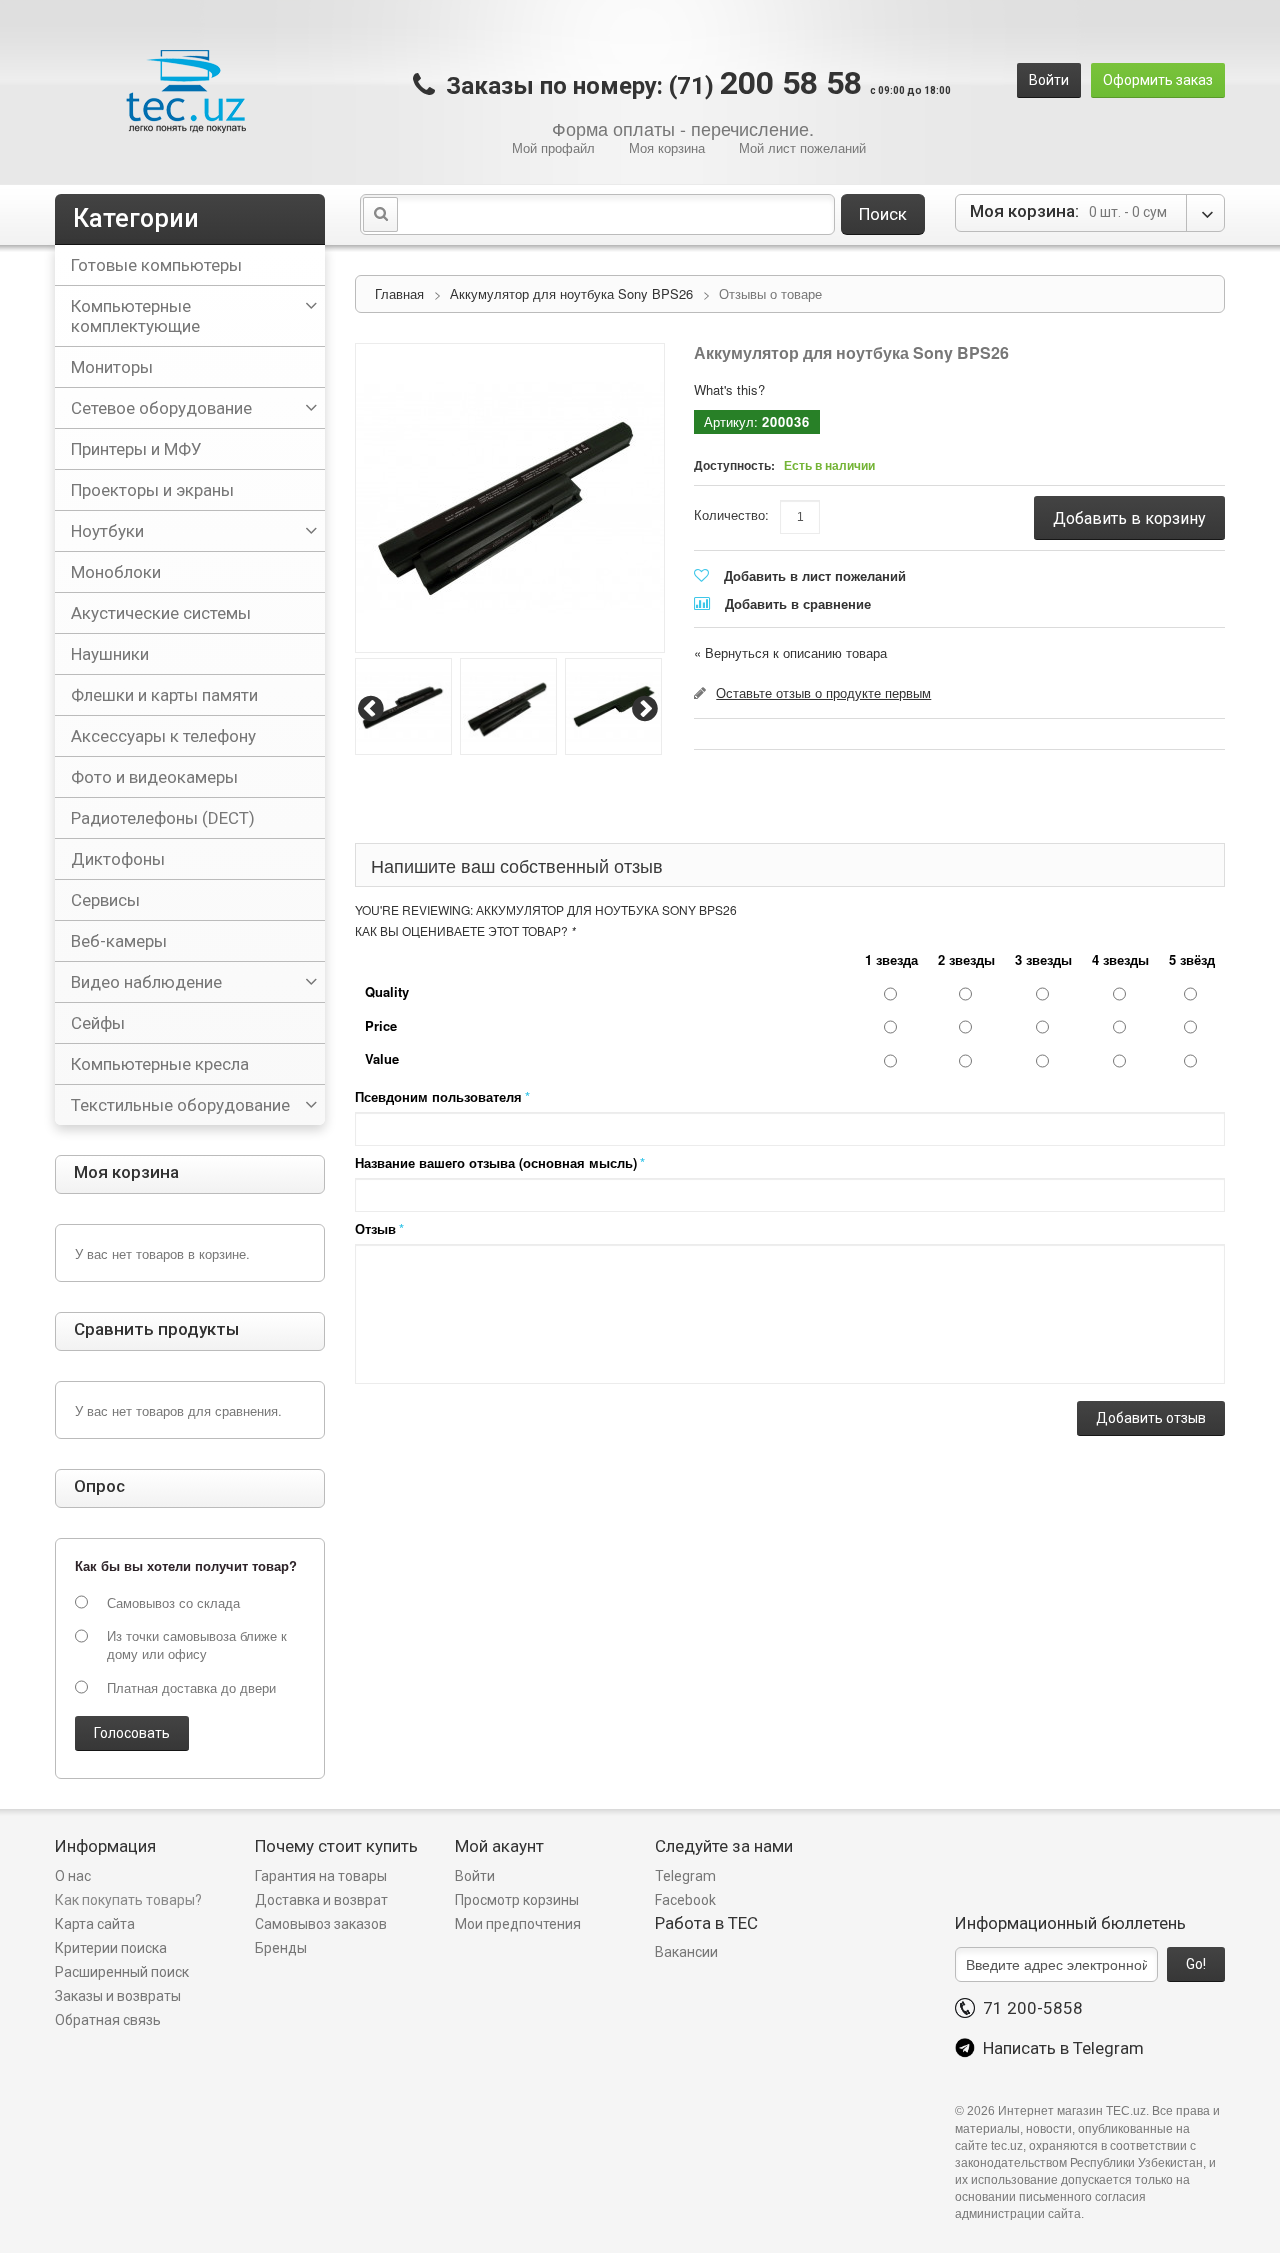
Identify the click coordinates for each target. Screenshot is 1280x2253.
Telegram (685, 1876)
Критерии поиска (111, 1948)
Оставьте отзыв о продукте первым (823, 692)
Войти (1049, 80)
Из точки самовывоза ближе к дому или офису (197, 1645)
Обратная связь (108, 2020)
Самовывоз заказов (321, 1924)
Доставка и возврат (321, 1900)
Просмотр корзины (517, 1900)
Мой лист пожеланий (802, 147)
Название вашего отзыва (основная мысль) (496, 1162)
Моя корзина (667, 147)
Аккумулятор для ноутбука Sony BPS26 (571, 293)
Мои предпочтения (518, 1924)
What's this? (729, 389)
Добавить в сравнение (798, 603)
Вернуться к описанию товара (790, 652)
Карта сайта (95, 1924)
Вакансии (686, 1952)
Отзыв (375, 1228)
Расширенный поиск (122, 1972)
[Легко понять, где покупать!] (185, 91)
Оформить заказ (1158, 80)
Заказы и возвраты (118, 1996)
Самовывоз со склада (173, 1603)
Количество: (731, 514)
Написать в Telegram (1059, 2048)
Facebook (685, 1900)
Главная (399, 293)
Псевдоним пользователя (438, 1096)
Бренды (281, 1948)
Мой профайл (553, 147)
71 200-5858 (1029, 2008)
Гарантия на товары (322, 1876)
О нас (73, 1876)
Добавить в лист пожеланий (815, 575)
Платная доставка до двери (191, 1688)
